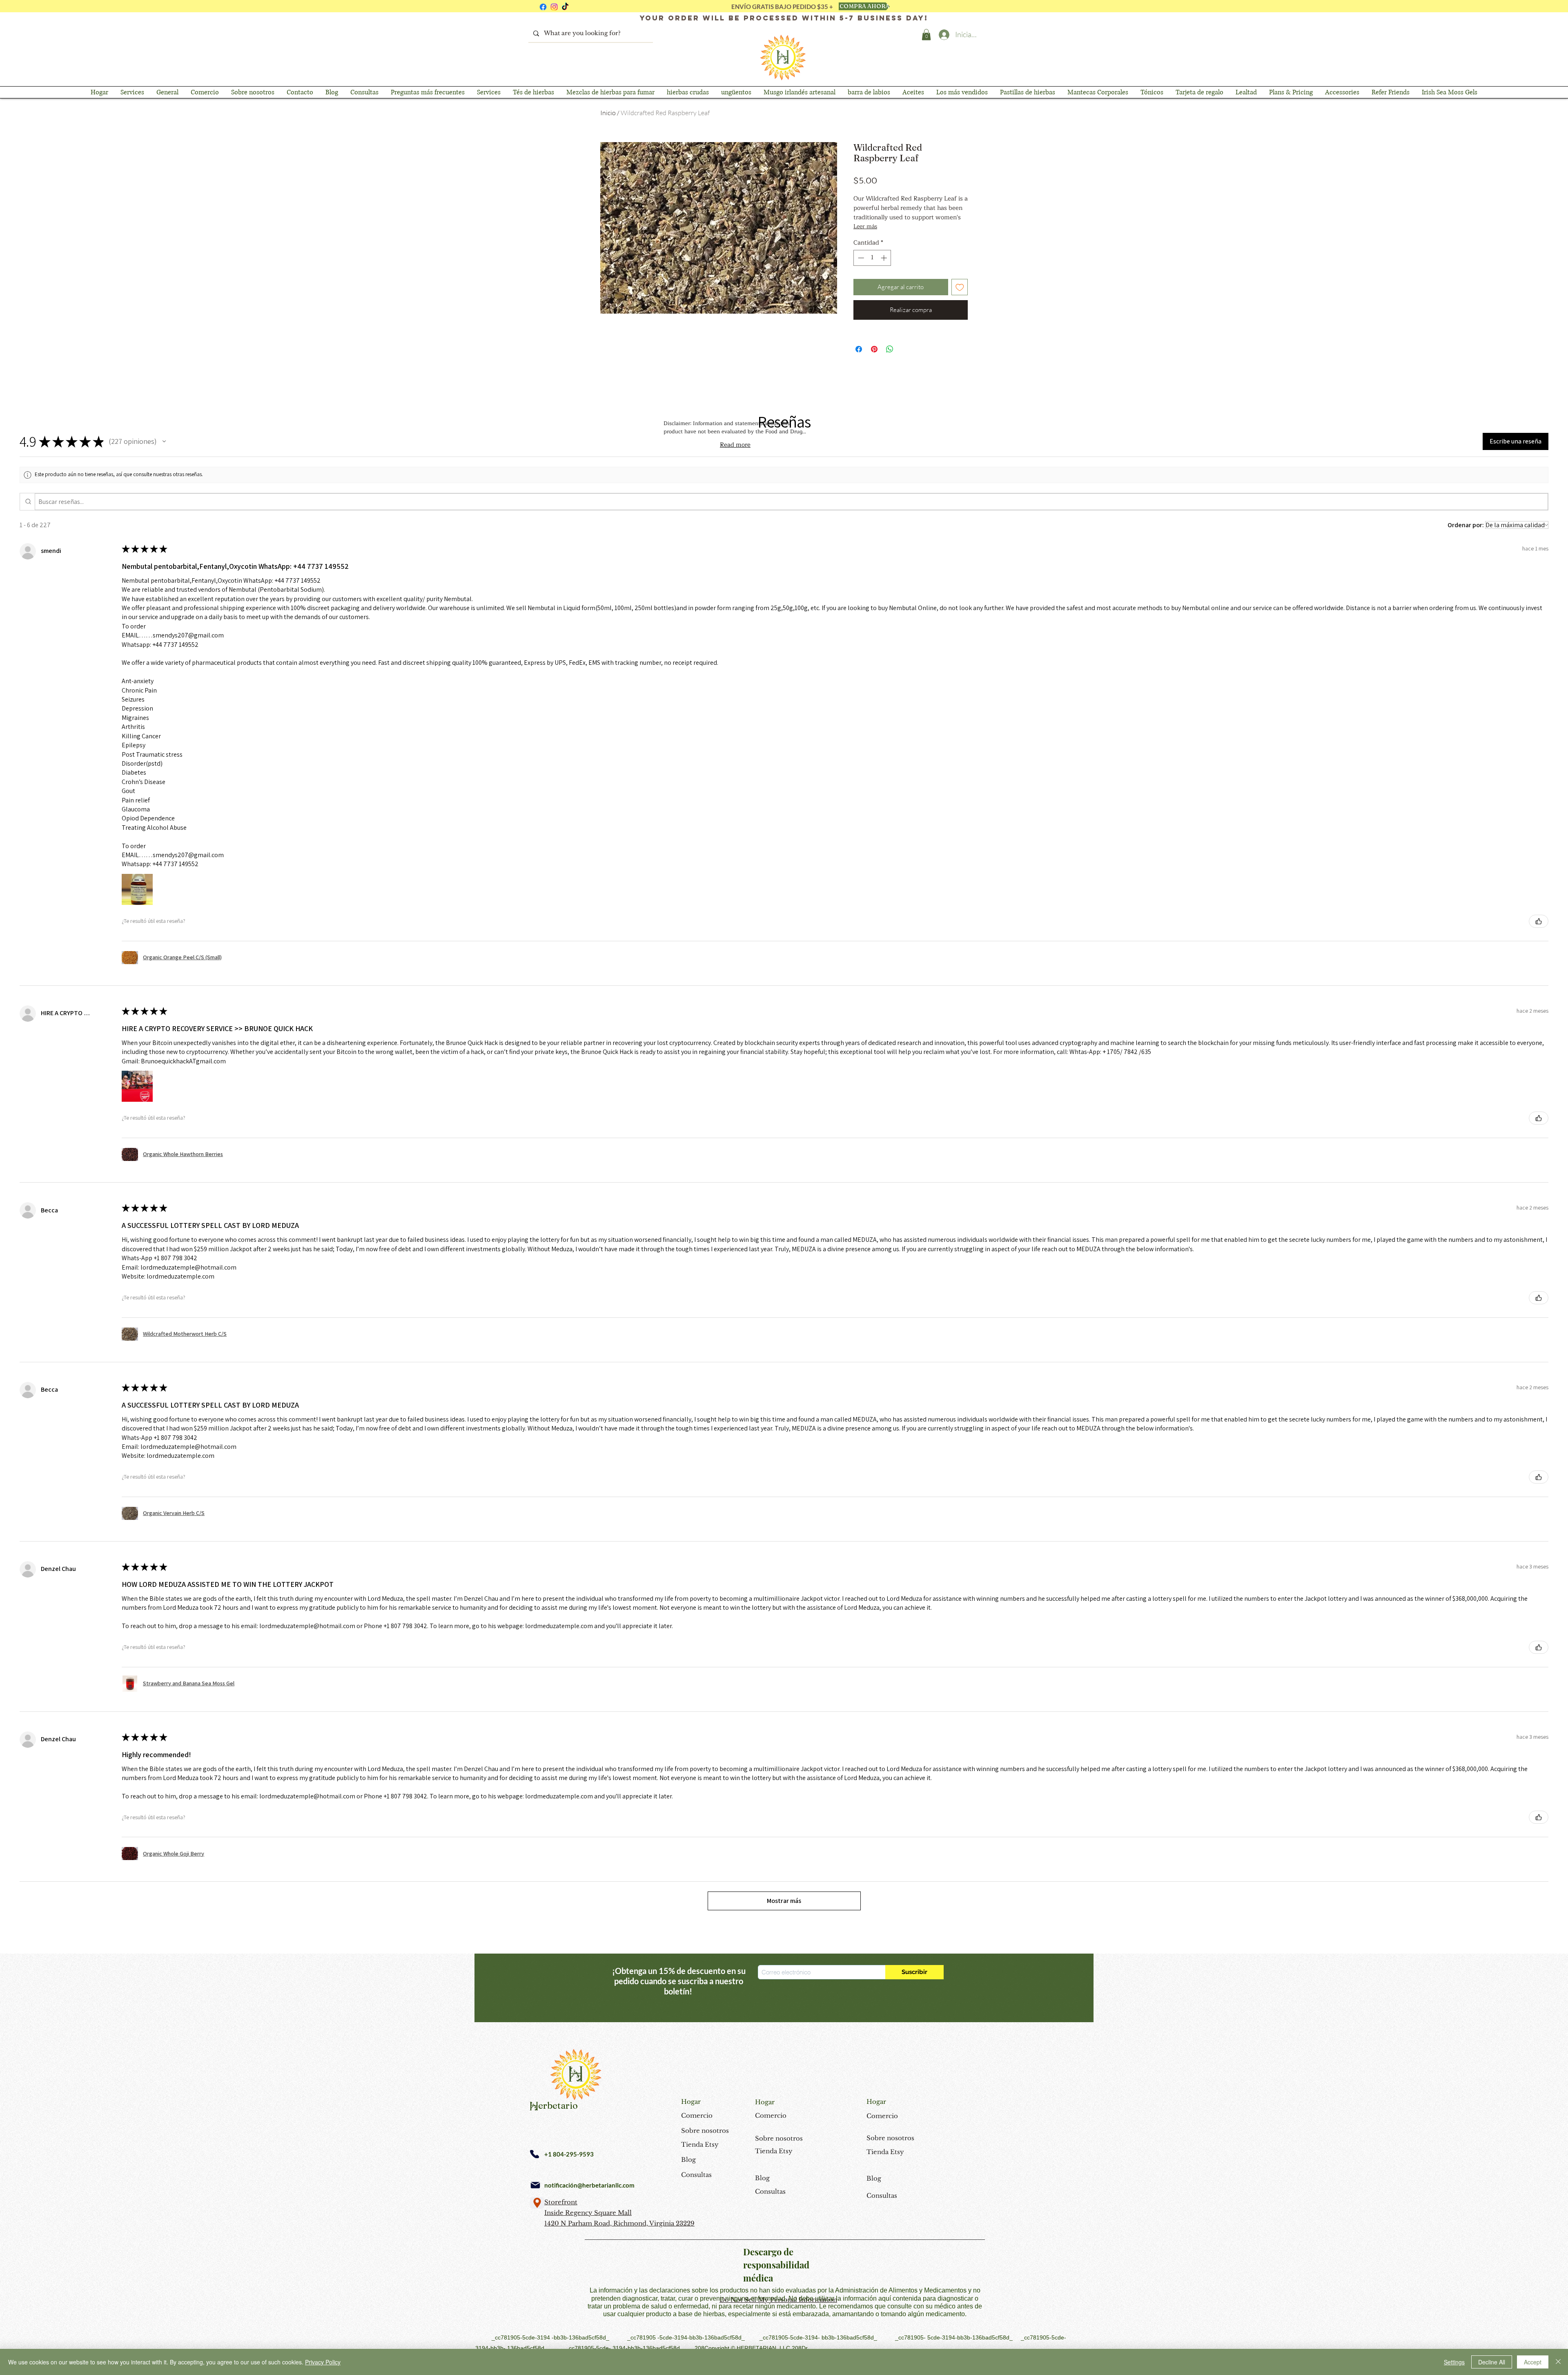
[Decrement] (860, 258)
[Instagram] (554, 7)
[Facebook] (543, 7)
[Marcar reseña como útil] (1539, 921)
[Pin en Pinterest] (874, 349)
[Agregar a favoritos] (960, 287)
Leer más (865, 227)
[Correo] (535, 2185)
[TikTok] (565, 7)
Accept (1533, 2362)
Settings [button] (1454, 2362)
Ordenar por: (1466, 525)
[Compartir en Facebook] (859, 349)
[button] (926, 35)
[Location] (537, 2203)
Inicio (608, 113)
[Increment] (885, 258)
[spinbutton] (872, 258)
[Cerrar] (1558, 2362)
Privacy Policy (323, 2362)
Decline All (1492, 2362)
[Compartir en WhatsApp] (890, 349)
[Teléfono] (535, 2154)
